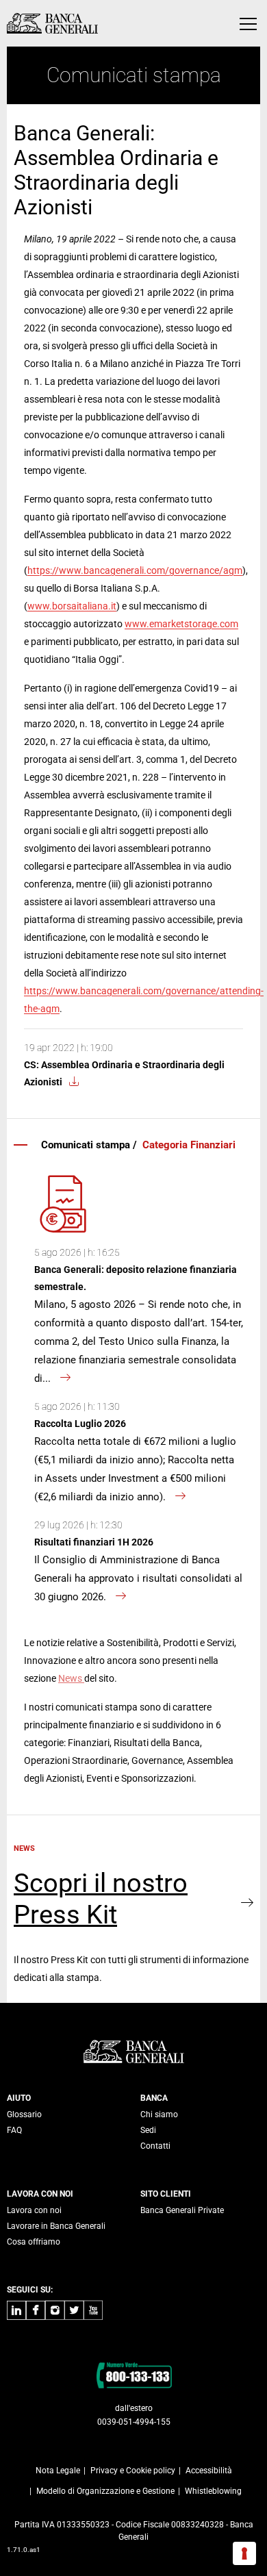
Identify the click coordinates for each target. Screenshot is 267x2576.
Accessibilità (209, 2471)
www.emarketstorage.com (181, 624)
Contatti (155, 2146)
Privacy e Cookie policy (133, 2471)
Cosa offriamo (34, 2242)
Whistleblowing (213, 2491)
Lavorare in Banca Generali (56, 2226)
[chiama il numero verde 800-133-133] (134, 2375)
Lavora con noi (34, 2210)
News (71, 1678)
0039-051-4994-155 (134, 2422)
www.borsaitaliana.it (72, 606)
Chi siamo (159, 2114)
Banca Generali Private (182, 2210)
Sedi (148, 2130)
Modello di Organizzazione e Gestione (105, 2491)
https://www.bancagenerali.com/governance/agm (135, 570)
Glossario (24, 2114)
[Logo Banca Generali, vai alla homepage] (52, 23)
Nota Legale (58, 2471)
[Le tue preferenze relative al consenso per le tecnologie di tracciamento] (244, 2553)
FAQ (14, 2130)
